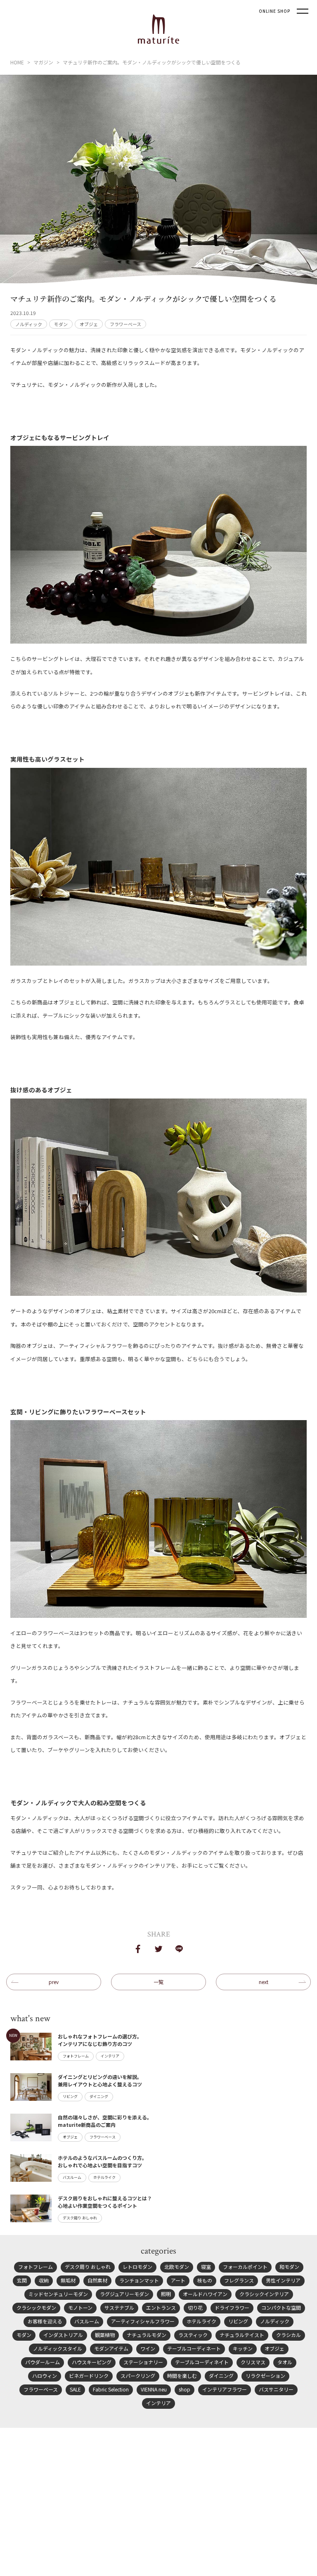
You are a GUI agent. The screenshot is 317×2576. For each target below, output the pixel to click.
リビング (238, 2321)
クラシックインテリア (264, 2294)
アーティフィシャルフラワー (143, 2321)
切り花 (195, 2307)
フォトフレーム (35, 2267)
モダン (61, 324)
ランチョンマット (139, 2280)
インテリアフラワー (225, 2389)
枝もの (205, 2280)
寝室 (206, 2267)
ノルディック (29, 324)
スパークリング (138, 2376)
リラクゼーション (265, 2376)
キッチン (243, 2348)
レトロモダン (137, 2267)
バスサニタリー (276, 2389)
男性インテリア (283, 2280)
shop (185, 2389)
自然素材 (97, 2280)
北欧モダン (177, 2267)
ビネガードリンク (89, 2376)
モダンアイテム (111, 2348)
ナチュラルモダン (147, 2335)
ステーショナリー (143, 2362)
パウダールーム (43, 2362)
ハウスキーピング (92, 2362)
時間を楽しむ (182, 2376)
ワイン (148, 2348)
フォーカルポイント (245, 2267)
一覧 (158, 1982)
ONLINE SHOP (274, 11)
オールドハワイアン (205, 2294)
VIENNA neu (154, 2389)
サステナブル (119, 2307)
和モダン (289, 2267)
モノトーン (80, 2307)
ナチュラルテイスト (242, 2335)
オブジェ (89, 324)
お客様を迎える (45, 2321)
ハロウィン (45, 2376)
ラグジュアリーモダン (124, 2294)
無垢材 (68, 2280)
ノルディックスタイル (58, 2348)
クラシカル (289, 2335)
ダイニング (221, 2376)
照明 (166, 2294)
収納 (44, 2280)
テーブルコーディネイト (202, 2362)
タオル (285, 2362)
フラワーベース (125, 324)
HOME (17, 62)
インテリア (158, 2403)
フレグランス (239, 2280)
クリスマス (253, 2362)
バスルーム (87, 2321)
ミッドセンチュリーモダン (58, 2294)
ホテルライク (201, 2321)
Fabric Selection (111, 2389)
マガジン (43, 62)
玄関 (22, 2280)
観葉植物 (105, 2335)
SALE (75, 2389)
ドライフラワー (232, 2307)
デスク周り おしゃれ (88, 2267)
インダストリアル (63, 2335)
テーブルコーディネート (194, 2348)
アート (178, 2280)
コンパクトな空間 (281, 2307)
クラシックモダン (36, 2307)
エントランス (161, 2307)
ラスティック (193, 2335)
